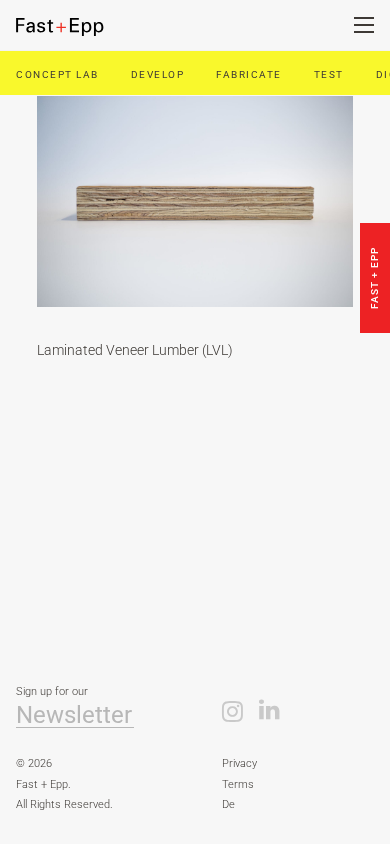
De (228, 804)
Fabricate (249, 74)
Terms (238, 784)
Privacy (239, 763)
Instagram (232, 710)
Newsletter (74, 715)
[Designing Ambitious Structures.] (75, 27)
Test (329, 74)
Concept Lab (57, 74)
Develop (158, 74)
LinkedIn (269, 710)
